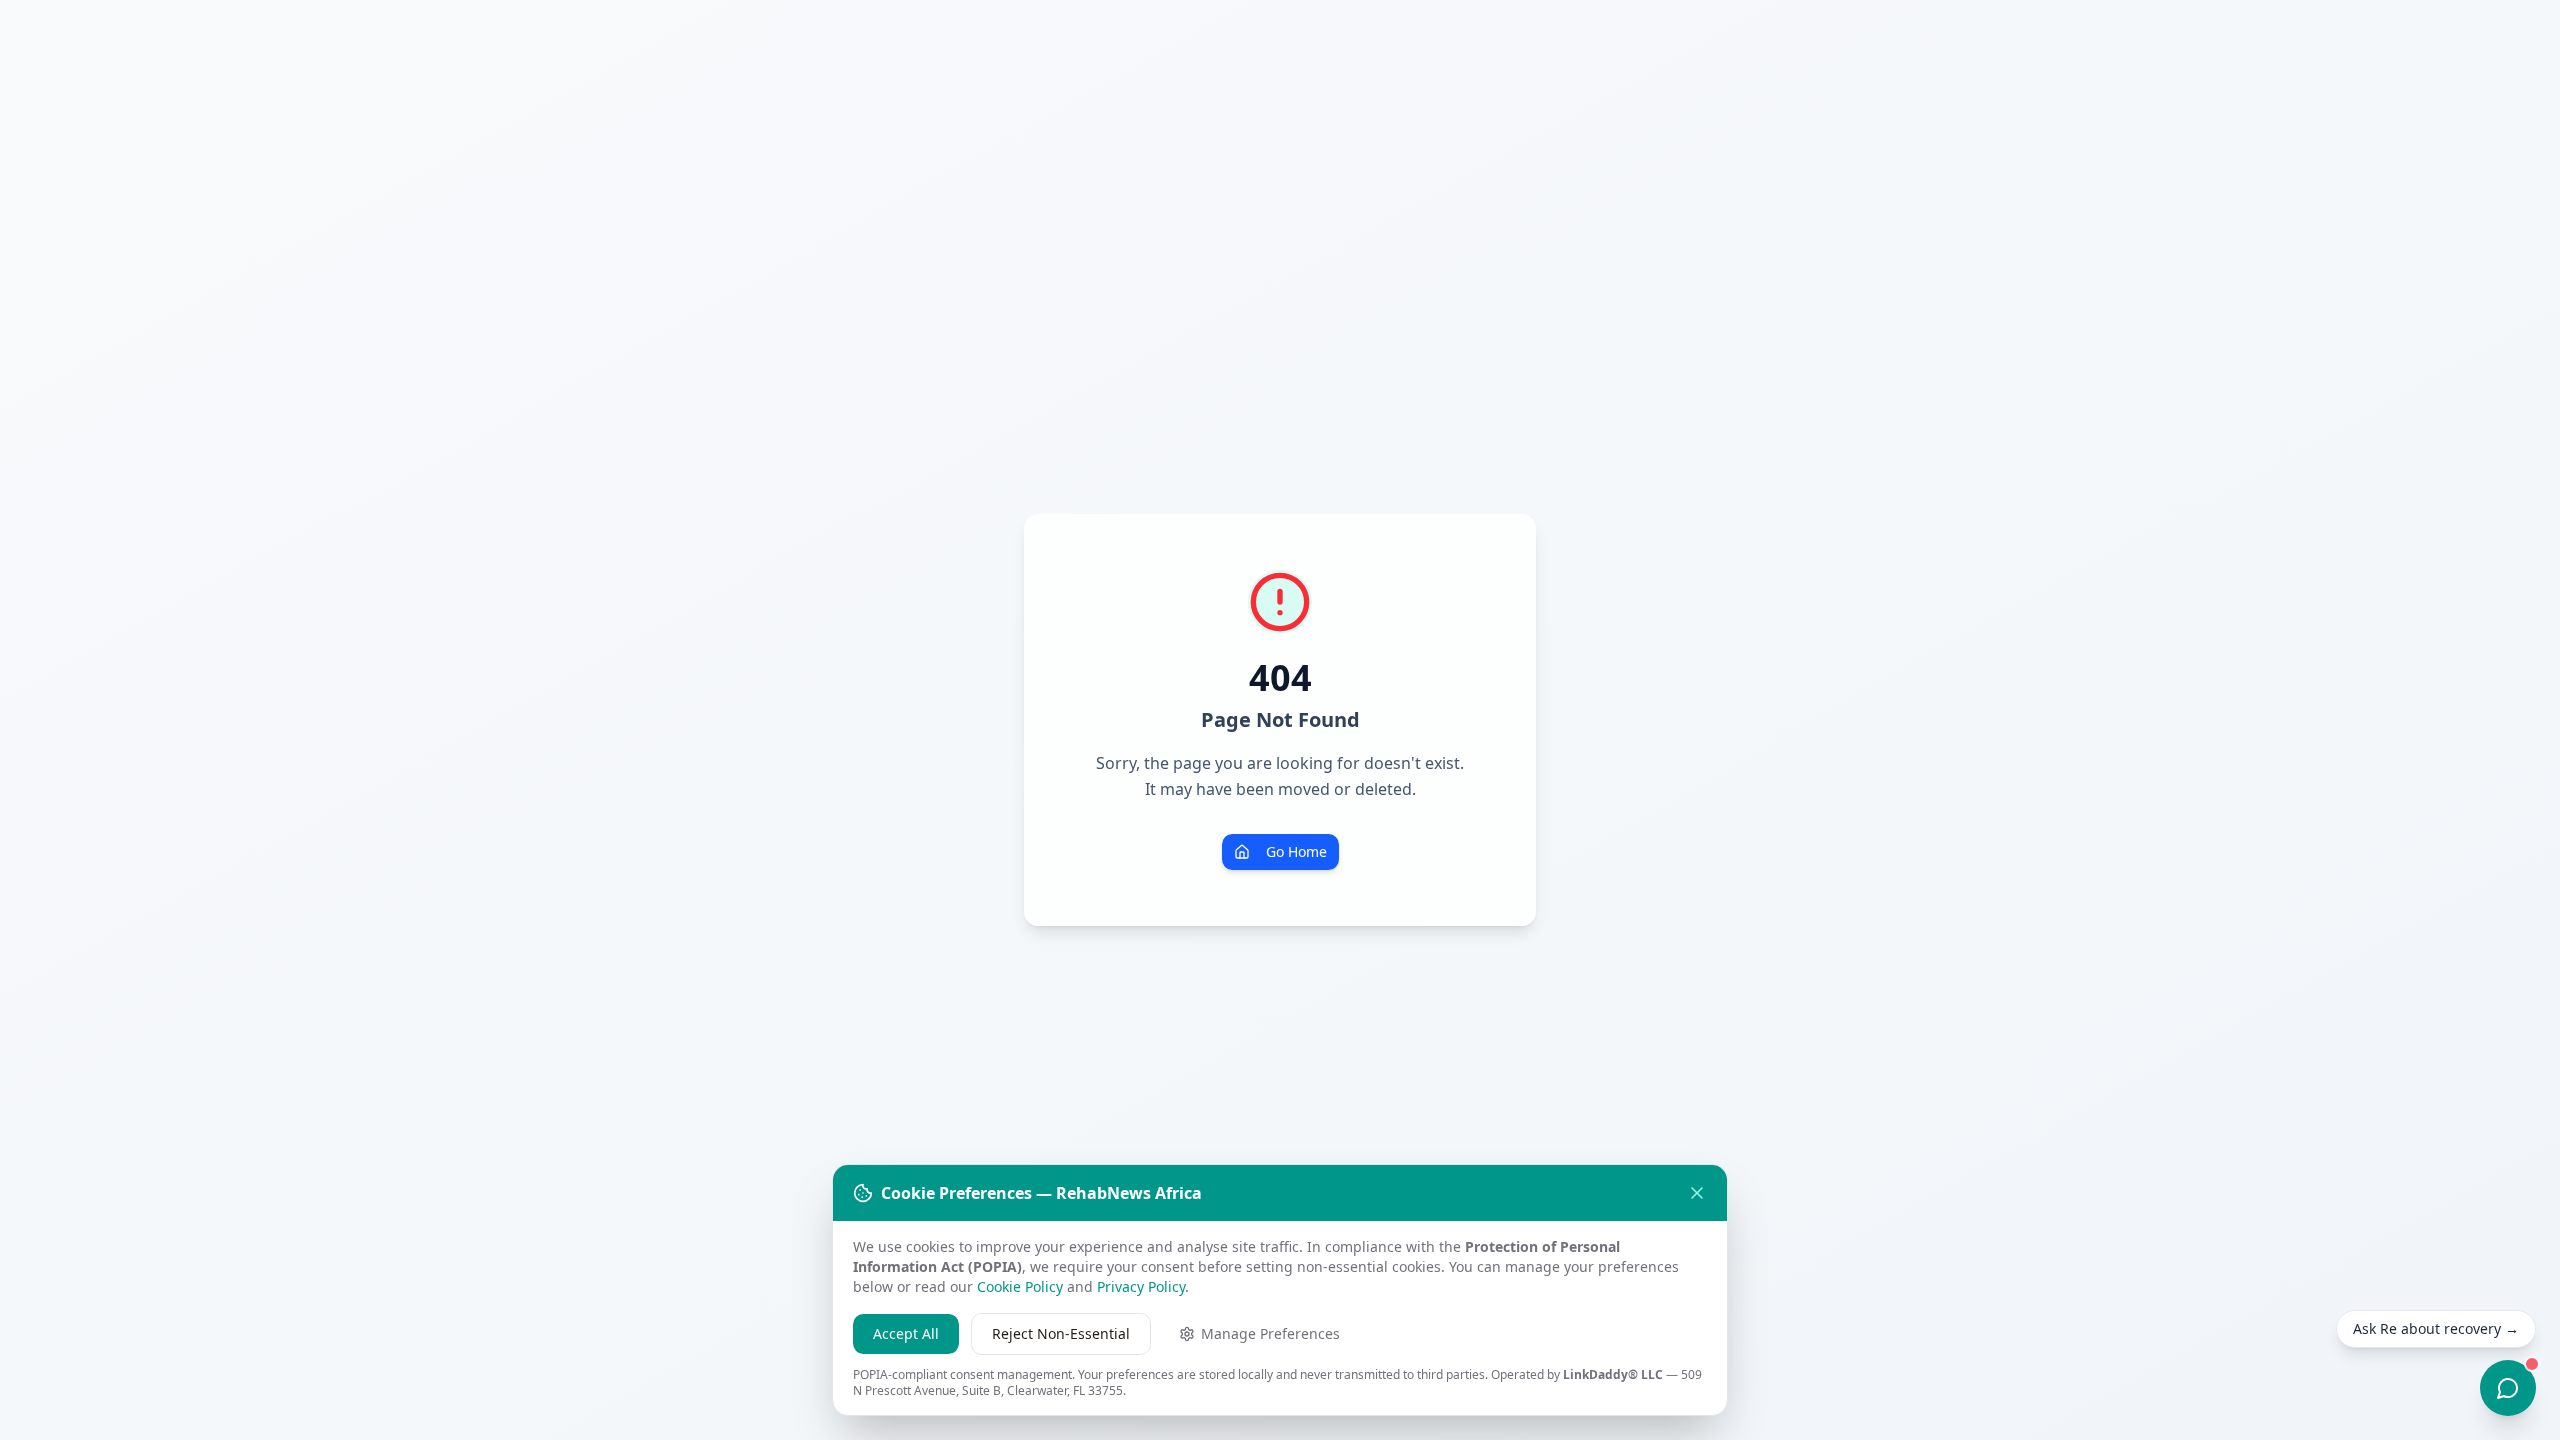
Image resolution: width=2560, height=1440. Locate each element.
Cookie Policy (1020, 1286)
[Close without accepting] (1697, 1193)
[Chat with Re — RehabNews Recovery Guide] (2508, 1388)
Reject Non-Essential (1061, 1333)
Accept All (906, 1333)
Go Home (1296, 851)
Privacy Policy (1141, 1286)
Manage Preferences (1270, 1333)
